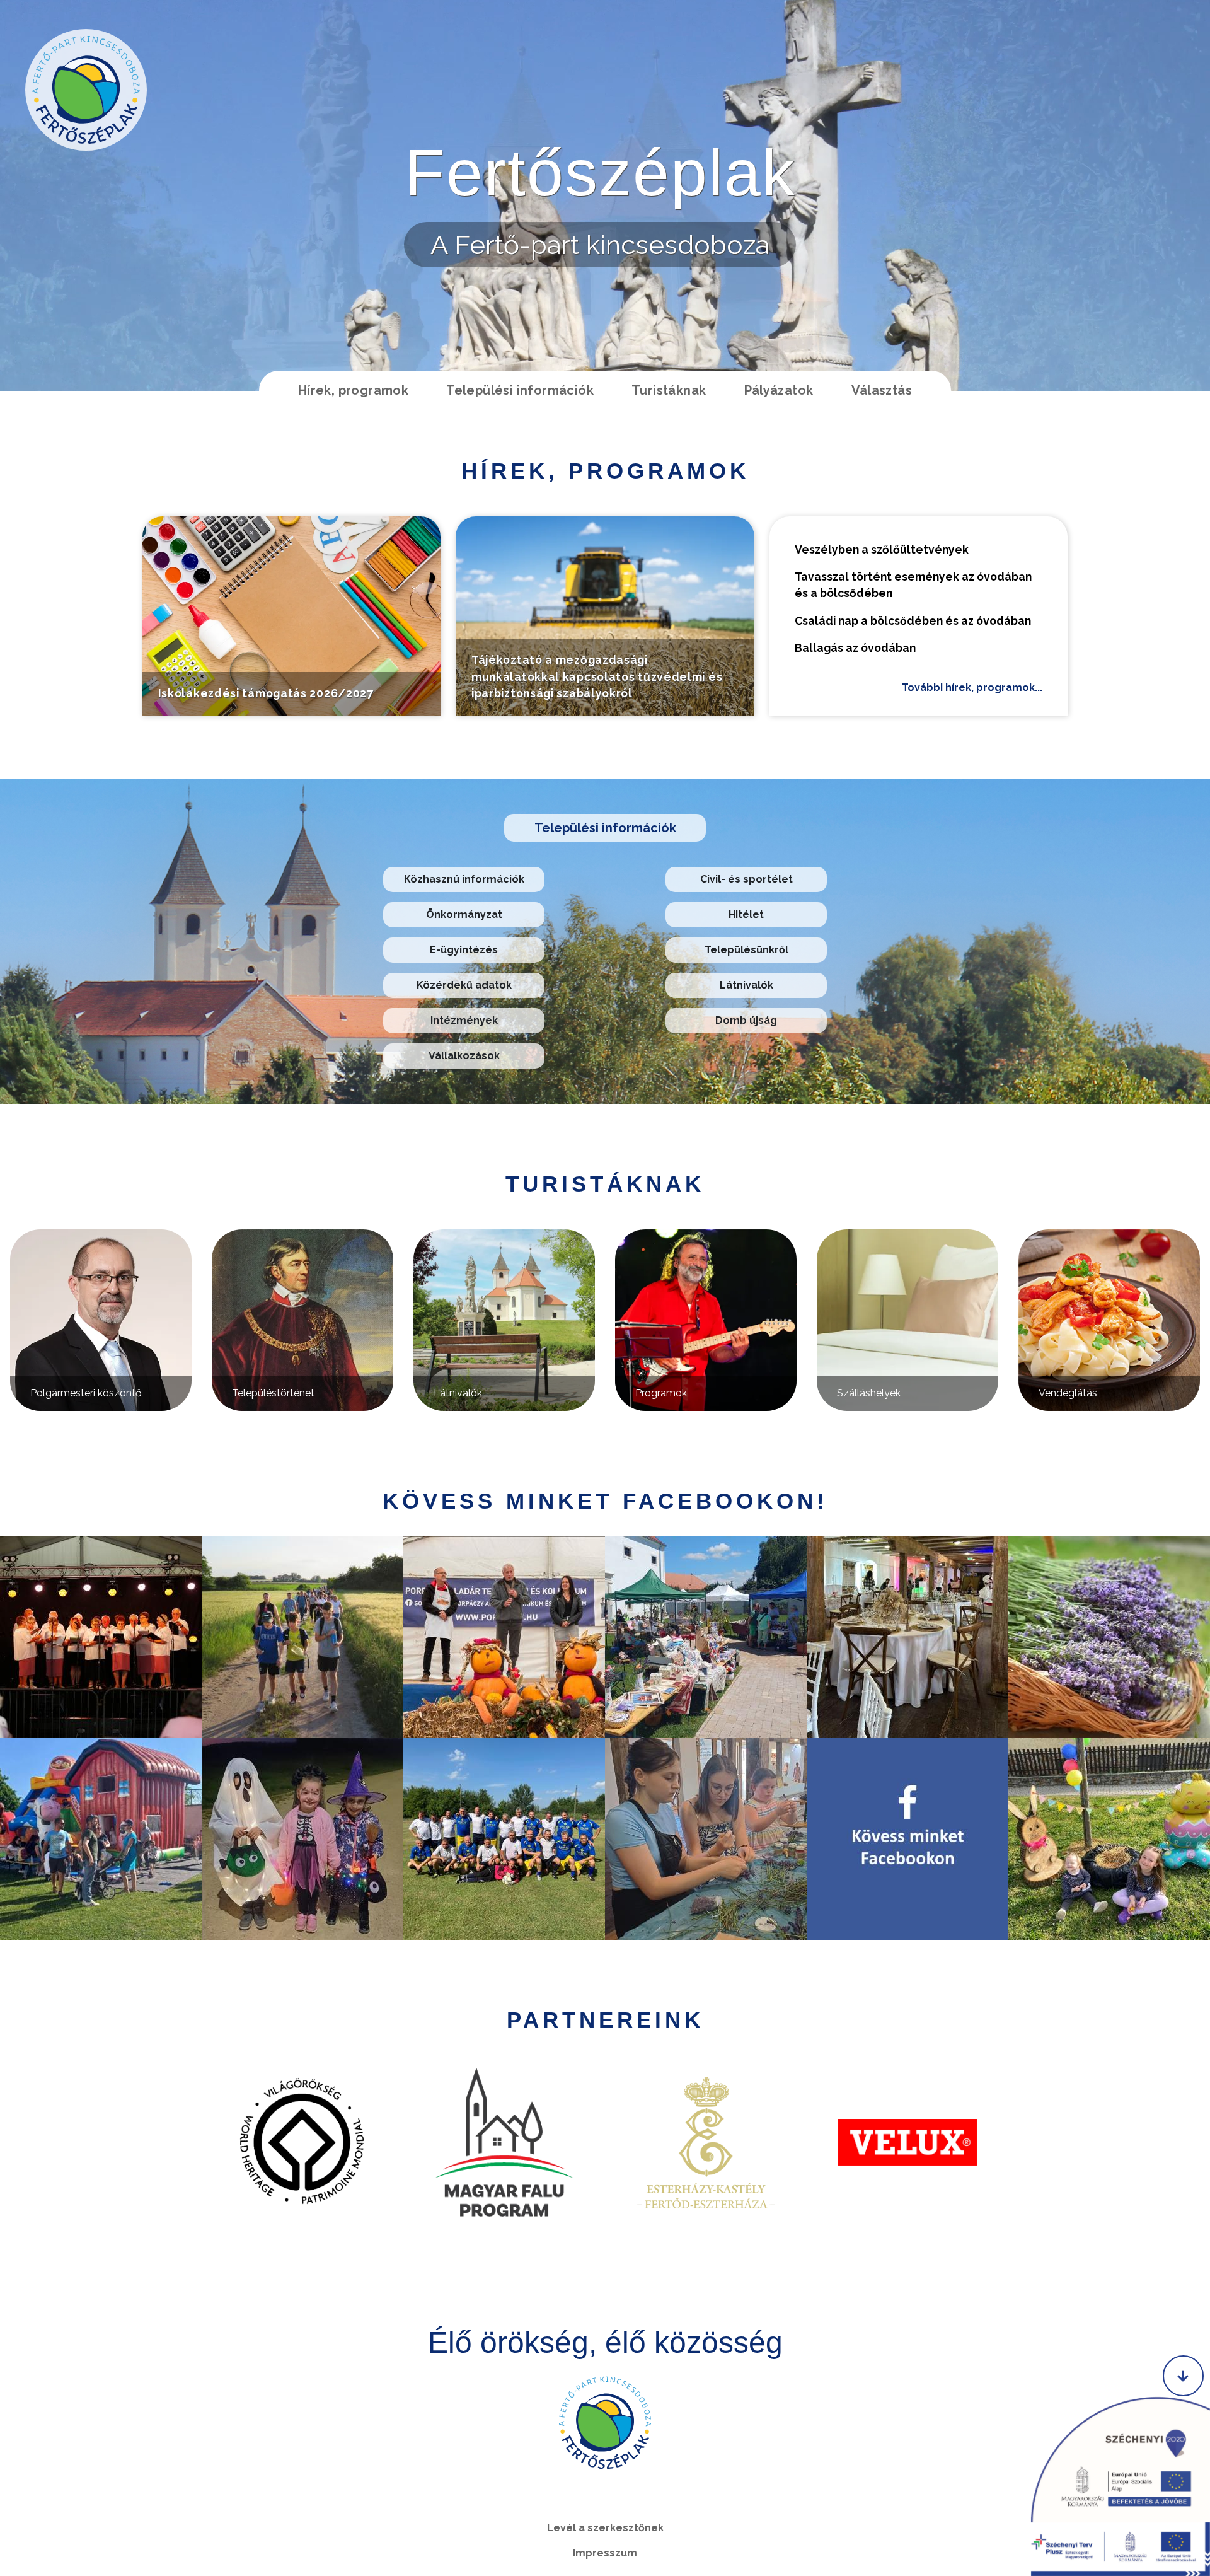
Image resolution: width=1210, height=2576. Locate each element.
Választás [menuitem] (882, 390)
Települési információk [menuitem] (520, 390)
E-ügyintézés (464, 950)
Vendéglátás (1068, 1393)
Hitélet (746, 914)
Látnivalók (746, 985)
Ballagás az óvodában (855, 648)
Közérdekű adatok (464, 985)
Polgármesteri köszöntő (86, 1393)
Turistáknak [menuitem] (669, 390)
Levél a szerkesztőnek (605, 2528)
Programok (661, 1393)
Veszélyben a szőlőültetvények (882, 549)
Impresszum (605, 2553)
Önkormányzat (464, 914)
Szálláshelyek (869, 1393)
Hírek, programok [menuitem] (353, 390)
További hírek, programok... (972, 688)
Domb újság (746, 1020)
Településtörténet (273, 1393)
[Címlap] (86, 90)
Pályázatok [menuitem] (779, 390)
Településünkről (746, 950)
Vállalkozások (464, 1056)
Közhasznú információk (464, 879)
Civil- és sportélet (746, 879)
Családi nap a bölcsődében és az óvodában (913, 621)
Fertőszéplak (600, 173)
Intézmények (464, 1020)
